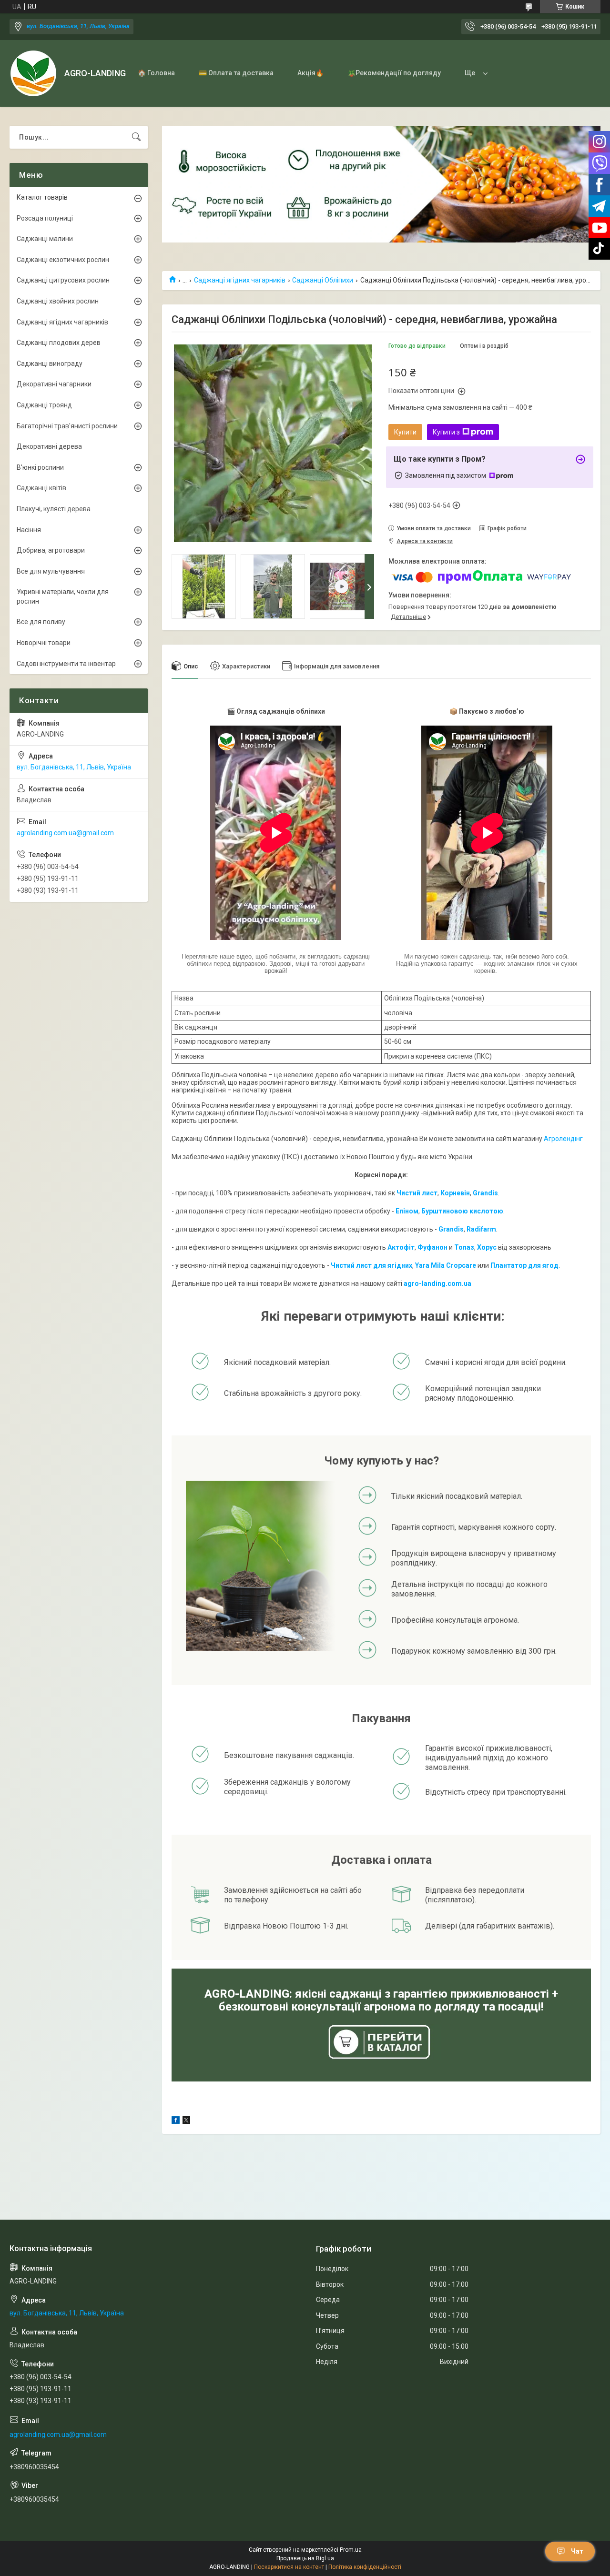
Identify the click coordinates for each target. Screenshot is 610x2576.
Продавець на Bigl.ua (305, 2558)
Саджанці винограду (50, 364)
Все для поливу (41, 622)
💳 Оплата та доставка (236, 73)
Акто (396, 1247)
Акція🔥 (310, 73)
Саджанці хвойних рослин (58, 301)
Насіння (29, 530)
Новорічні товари (44, 643)
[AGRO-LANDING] (33, 73)
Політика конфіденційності (365, 2567)
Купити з (446, 432)
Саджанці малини (45, 239)
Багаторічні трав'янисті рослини (67, 426)
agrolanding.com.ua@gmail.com (65, 833)
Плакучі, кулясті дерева (54, 509)
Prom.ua (351, 2550)
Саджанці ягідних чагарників (240, 280)
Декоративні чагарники (54, 384)
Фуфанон (432, 1247)
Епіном (407, 1211)
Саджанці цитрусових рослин (63, 280)
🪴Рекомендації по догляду (394, 73)
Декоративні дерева (49, 446)
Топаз (464, 1247)
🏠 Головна (156, 73)
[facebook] (176, 2121)
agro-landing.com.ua (437, 1283)
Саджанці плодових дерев (59, 343)
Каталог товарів (42, 197)
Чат (577, 2551)
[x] (186, 2121)
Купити (405, 432)
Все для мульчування (51, 571)
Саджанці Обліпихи (323, 280)
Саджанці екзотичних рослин (63, 260)
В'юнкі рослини (40, 467)
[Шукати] (136, 137)
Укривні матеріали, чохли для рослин (63, 596)
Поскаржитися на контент (289, 2567)
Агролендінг (563, 1139)
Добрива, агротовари (51, 550)
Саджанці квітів (41, 488)
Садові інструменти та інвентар (66, 664)
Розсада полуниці (45, 218)
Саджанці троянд (44, 405)
